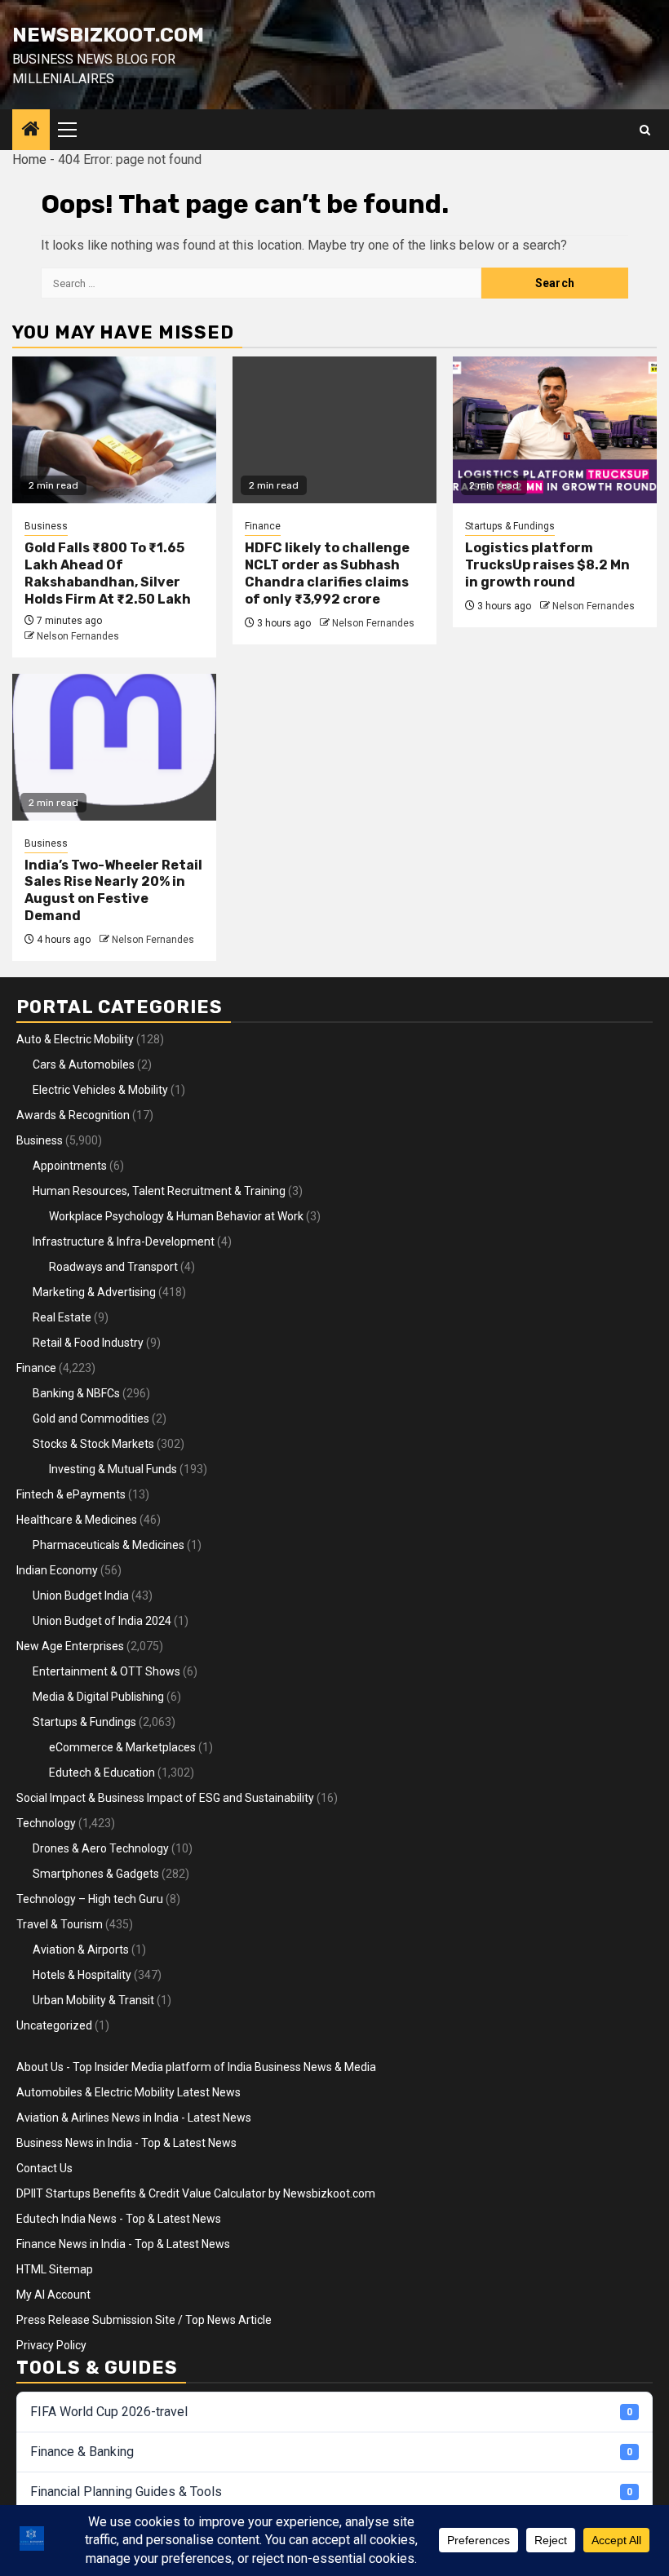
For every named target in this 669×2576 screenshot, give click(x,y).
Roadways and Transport (113, 1267)
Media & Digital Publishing (98, 1697)
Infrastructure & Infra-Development (124, 1242)
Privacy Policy (51, 2345)
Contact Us (44, 2168)
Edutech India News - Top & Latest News (119, 2219)
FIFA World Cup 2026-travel (331, 2412)
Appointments (70, 1166)
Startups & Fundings (510, 526)
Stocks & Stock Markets (93, 1444)
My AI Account (53, 2295)
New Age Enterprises (70, 1646)
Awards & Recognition (73, 1115)
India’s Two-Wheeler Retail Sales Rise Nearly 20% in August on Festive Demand (113, 890)
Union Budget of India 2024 (102, 1621)
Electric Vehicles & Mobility (100, 1090)
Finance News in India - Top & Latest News (123, 2244)
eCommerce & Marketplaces (122, 1747)
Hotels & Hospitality (82, 1975)
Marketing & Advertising (94, 1292)
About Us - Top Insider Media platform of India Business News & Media (196, 2067)
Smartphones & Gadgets (96, 1874)
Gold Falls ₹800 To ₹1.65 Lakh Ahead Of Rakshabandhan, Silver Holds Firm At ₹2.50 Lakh (108, 573)
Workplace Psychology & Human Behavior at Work (176, 1216)
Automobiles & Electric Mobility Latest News (128, 2092)
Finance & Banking (331, 2452)
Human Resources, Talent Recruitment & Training (159, 1191)
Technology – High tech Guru (90, 1899)
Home (29, 159)
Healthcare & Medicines (77, 1520)
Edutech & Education (102, 1773)
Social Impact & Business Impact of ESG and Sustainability (165, 1798)
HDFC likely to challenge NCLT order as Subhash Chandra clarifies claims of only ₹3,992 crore (327, 573)
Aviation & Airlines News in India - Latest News (134, 2118)
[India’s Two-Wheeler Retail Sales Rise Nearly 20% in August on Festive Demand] (114, 747)
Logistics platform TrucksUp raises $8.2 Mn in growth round (547, 565)
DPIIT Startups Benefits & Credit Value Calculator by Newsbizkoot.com (196, 2193)
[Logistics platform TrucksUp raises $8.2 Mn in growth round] (555, 430)
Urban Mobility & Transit (93, 2000)
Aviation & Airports (81, 1950)
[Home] (31, 131)
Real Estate (62, 1317)
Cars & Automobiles (84, 1064)
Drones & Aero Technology (101, 1848)
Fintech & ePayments (71, 1494)
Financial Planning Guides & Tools (331, 2492)
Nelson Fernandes (78, 636)
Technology (46, 1823)
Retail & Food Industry (88, 1343)
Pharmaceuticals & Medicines (109, 1545)
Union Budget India (81, 1596)
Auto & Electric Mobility (75, 1039)
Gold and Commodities (91, 1419)
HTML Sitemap (55, 2269)
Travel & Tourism (60, 1924)
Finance (263, 526)
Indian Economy (57, 1570)
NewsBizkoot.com (108, 35)
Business (46, 526)
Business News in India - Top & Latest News (126, 2143)
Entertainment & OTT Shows (106, 1671)
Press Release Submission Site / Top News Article (144, 2320)
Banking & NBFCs (76, 1393)
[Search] (645, 130)
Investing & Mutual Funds (113, 1469)
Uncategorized (54, 2025)
